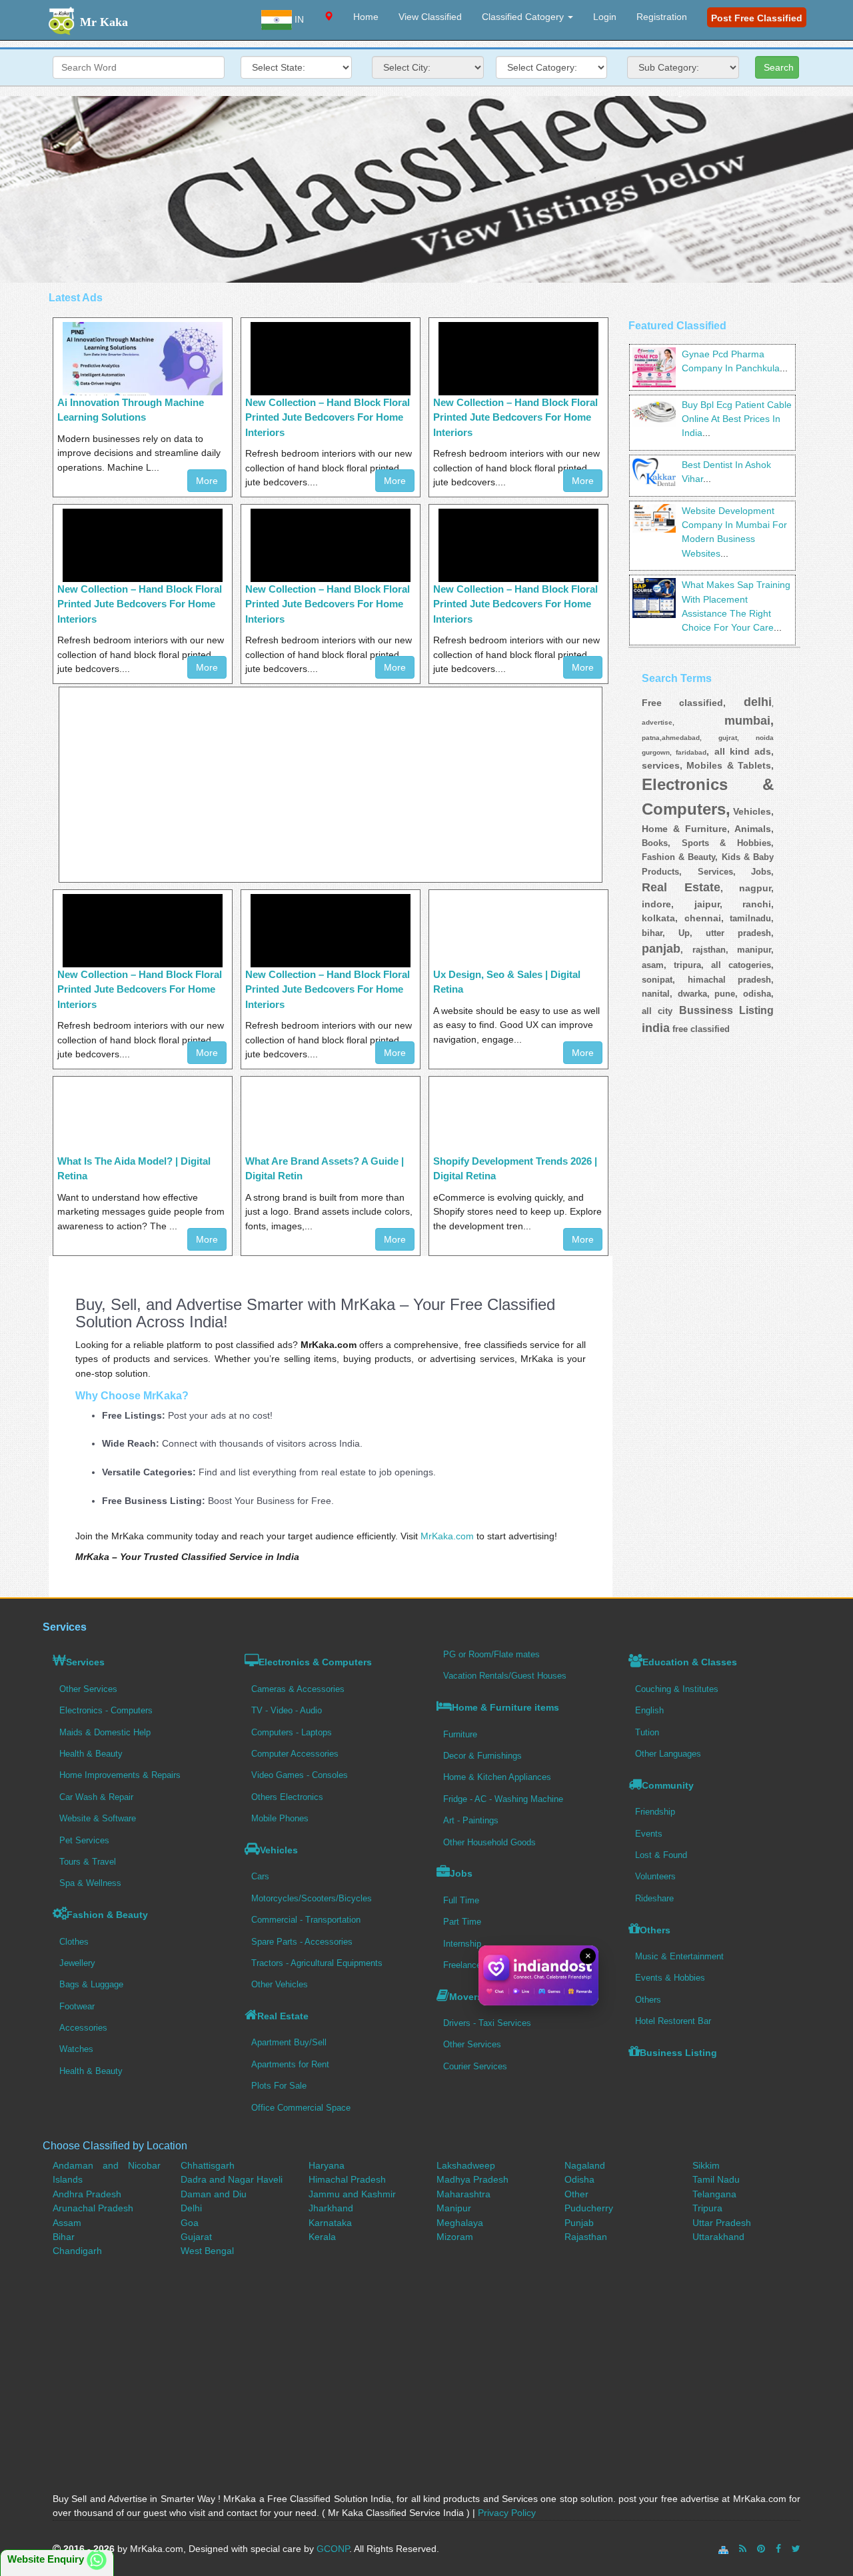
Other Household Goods (489, 1842)
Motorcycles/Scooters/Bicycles (312, 1898)
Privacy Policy (507, 2513)
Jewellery (77, 1963)
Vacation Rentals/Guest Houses (505, 1676)
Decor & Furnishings (482, 1756)
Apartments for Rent (290, 2064)
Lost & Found (661, 1855)
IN (298, 19)
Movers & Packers (490, 1997)
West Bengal (207, 2251)
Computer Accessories (295, 1754)
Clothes (74, 1942)
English (649, 1710)
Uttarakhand (718, 2237)
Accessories (83, 2028)
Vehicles (279, 1850)
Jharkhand (331, 2208)
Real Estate (283, 2016)
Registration (662, 17)
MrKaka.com (447, 1536)
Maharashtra (463, 2194)
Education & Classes (690, 1662)
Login (605, 17)
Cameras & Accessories (298, 1689)
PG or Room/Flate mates (491, 1654)
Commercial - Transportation (306, 1920)
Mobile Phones (280, 1818)
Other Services (88, 1689)
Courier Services (475, 2066)
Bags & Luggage (91, 1984)
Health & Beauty (91, 1754)
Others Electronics (287, 1797)
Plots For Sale (279, 2086)
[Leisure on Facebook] (778, 2549)
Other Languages (668, 1754)
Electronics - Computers (106, 1710)
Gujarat (196, 2237)
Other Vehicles (280, 1984)
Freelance (462, 1965)
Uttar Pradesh (722, 2223)
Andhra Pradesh (87, 2194)
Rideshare (654, 1898)
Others (655, 1930)
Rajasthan (586, 2237)
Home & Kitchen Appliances (497, 1777)
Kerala (322, 2237)
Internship (462, 1944)
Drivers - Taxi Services (487, 2023)
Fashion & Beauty (107, 1915)
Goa (190, 2223)
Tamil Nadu (716, 2179)
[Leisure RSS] (743, 2549)
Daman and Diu (214, 2194)
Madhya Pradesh (472, 2179)
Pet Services (84, 1840)
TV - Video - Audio (287, 1710)
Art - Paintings (471, 1820)
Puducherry (589, 2208)
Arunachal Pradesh (93, 2208)
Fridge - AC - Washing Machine (503, 1799)
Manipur (454, 2208)
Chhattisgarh (208, 2165)
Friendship (655, 1812)
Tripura (707, 2208)
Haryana (327, 2165)
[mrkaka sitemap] (725, 2549)
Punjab (579, 2223)
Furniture (460, 1734)
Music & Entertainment (679, 1956)
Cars (260, 1876)
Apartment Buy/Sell (289, 2042)
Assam (67, 2223)
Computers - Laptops (292, 1732)
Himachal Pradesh (347, 2179)
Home (366, 17)
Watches (76, 2049)
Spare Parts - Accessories (302, 1942)
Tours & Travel (88, 1862)
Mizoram (455, 2237)
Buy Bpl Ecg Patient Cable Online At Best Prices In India (737, 419)
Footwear (77, 2006)
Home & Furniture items (505, 1707)
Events (649, 1834)
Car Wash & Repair (96, 1797)
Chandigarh (77, 2251)
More (207, 481)
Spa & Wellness (90, 1883)
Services (85, 1662)
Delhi (191, 2208)
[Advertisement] (426, 189)
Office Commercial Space (301, 2108)
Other (576, 2194)
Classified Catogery (524, 17)
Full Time (461, 1900)
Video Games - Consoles (300, 1775)
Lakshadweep (466, 2165)
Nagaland (585, 2165)
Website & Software (98, 1818)
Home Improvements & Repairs (120, 1775)
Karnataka (330, 2223)
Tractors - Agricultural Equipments (317, 1963)
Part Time (462, 1922)
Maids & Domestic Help (105, 1732)
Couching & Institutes (677, 1689)
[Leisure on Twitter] (796, 2549)
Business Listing (678, 2053)
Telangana (714, 2194)
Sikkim (706, 2165)
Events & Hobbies (670, 1978)
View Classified (430, 17)
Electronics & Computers (315, 1662)
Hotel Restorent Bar (673, 2021)
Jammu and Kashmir (352, 2194)
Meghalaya (460, 2223)
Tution (647, 1732)
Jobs (461, 1873)
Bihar (64, 2237)
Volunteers (655, 1876)
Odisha (579, 2179)
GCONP (333, 2549)
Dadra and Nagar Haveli (232, 2179)
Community (668, 1785)
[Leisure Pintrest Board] (761, 2549)
